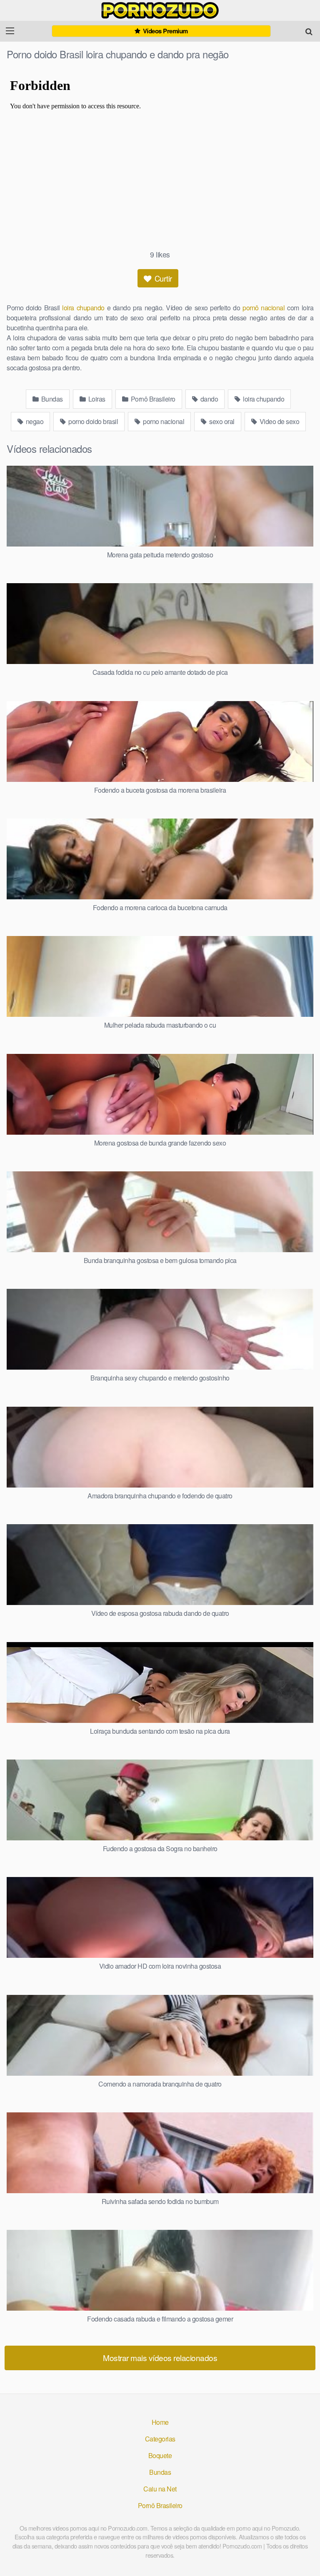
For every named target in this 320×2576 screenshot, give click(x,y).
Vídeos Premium (165, 31)
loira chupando (83, 308)
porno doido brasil (93, 421)
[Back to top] (305, 2558)
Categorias (160, 2439)
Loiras (96, 399)
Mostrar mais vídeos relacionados (160, 2358)
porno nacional (163, 421)
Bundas (51, 399)
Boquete (160, 2455)
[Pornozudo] (160, 10)
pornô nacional (264, 308)
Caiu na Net (160, 2489)
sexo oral (221, 421)
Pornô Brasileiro (152, 399)
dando (208, 399)
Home (160, 2422)
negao (34, 421)
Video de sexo (279, 421)
